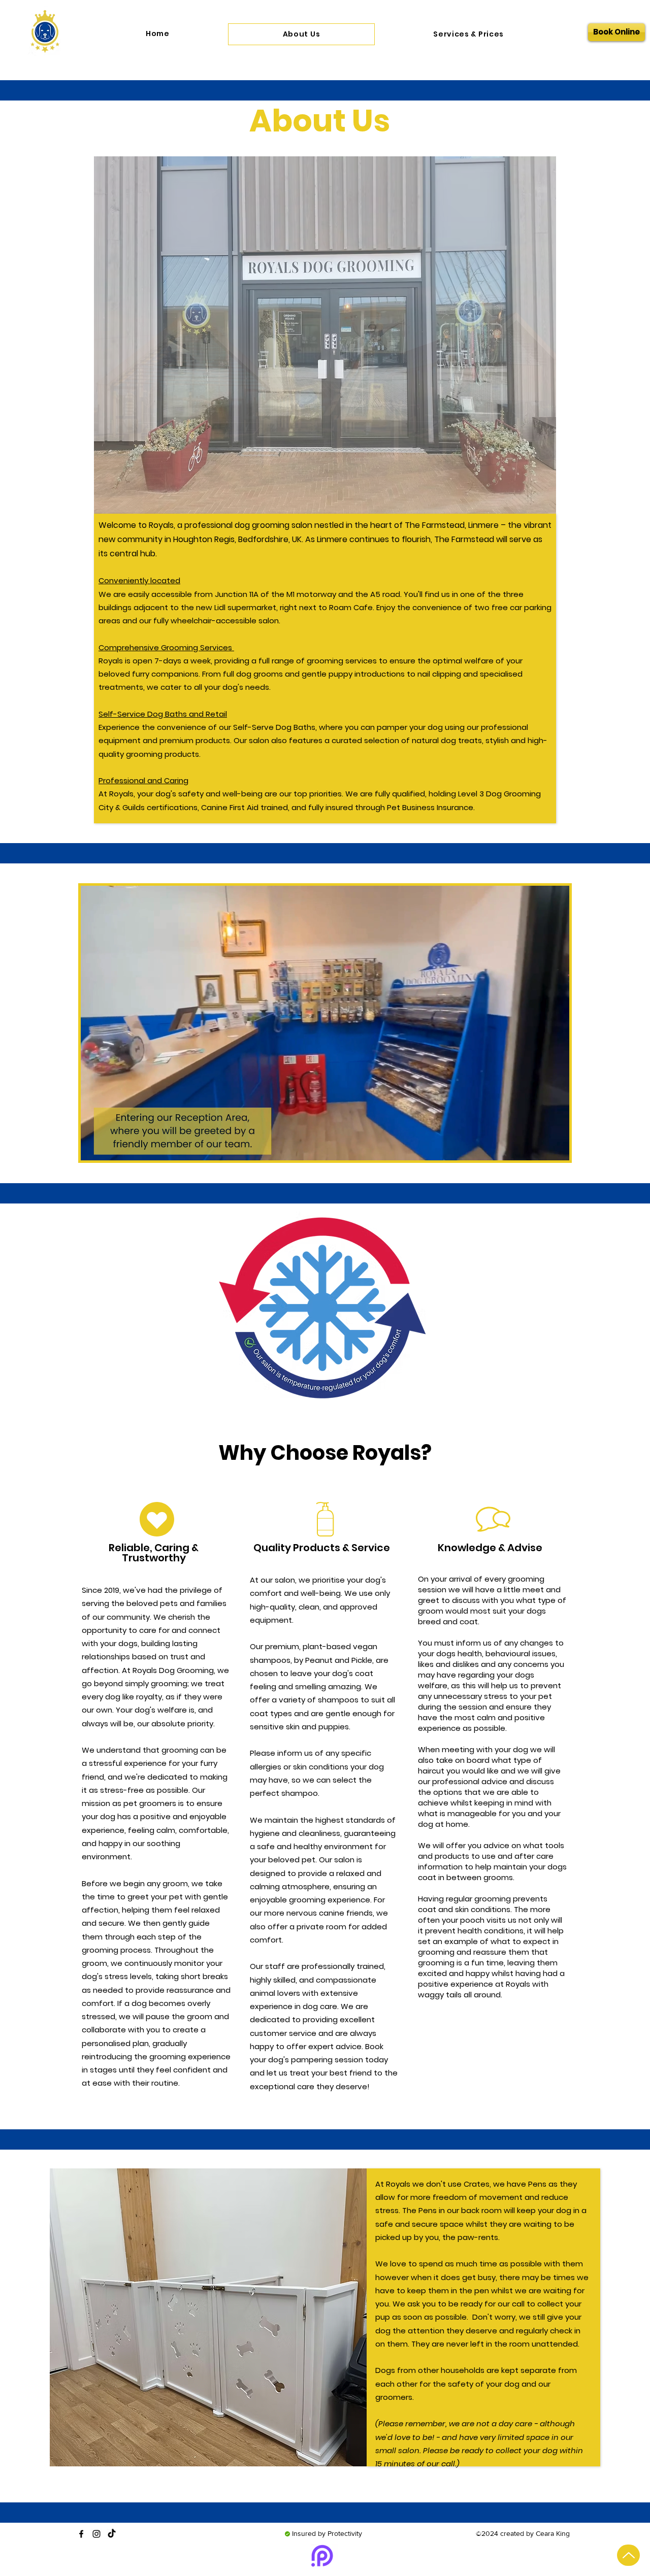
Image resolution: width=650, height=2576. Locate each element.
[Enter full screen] (556, 1147)
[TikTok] (112, 2534)
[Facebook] (81, 2534)
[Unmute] (111, 1147)
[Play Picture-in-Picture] (538, 1147)
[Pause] (94, 1147)
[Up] (628, 2555)
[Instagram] (96, 2534)
